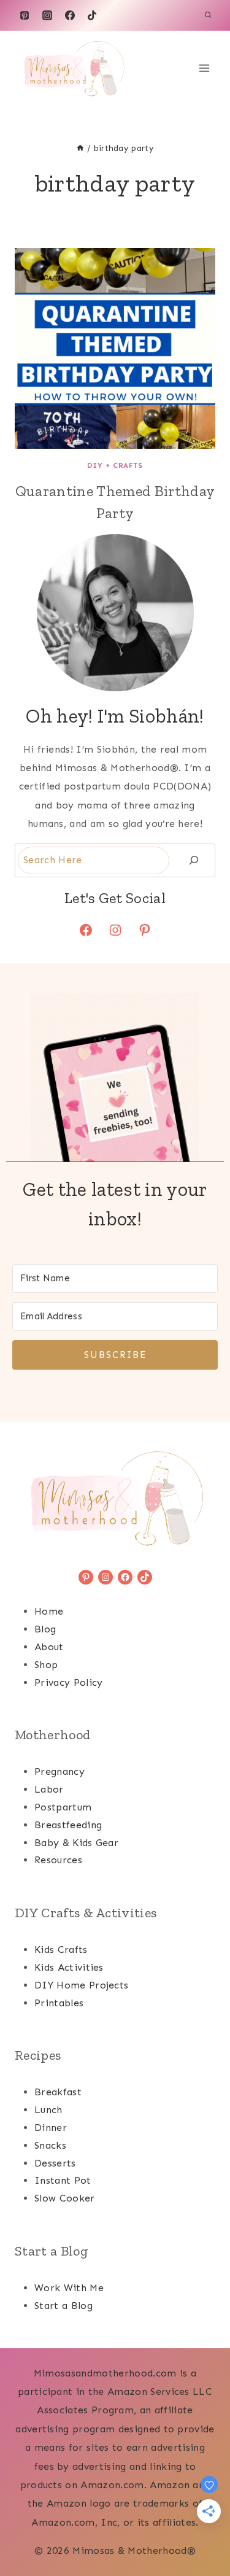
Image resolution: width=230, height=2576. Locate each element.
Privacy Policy (68, 1682)
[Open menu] (204, 68)
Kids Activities (69, 1967)
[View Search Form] (208, 15)
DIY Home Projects (81, 1985)
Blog (45, 1629)
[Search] (194, 860)
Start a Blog (63, 2306)
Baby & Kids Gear (76, 1843)
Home (49, 1611)
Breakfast (58, 2092)
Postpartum (63, 1807)
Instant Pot (63, 2180)
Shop (46, 1665)
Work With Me (69, 2288)
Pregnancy (59, 1771)
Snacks (50, 2145)
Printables (59, 2003)
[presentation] (115, 348)
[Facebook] (70, 15)
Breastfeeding (68, 1825)
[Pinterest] (25, 15)
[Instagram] (47, 15)
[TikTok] (92, 15)
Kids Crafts (61, 1949)
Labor (49, 1789)
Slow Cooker (65, 2198)
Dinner (51, 2128)
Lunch (48, 2110)
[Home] (80, 148)
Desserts (55, 2163)
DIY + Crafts (115, 465)
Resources (58, 1860)
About (49, 1647)
